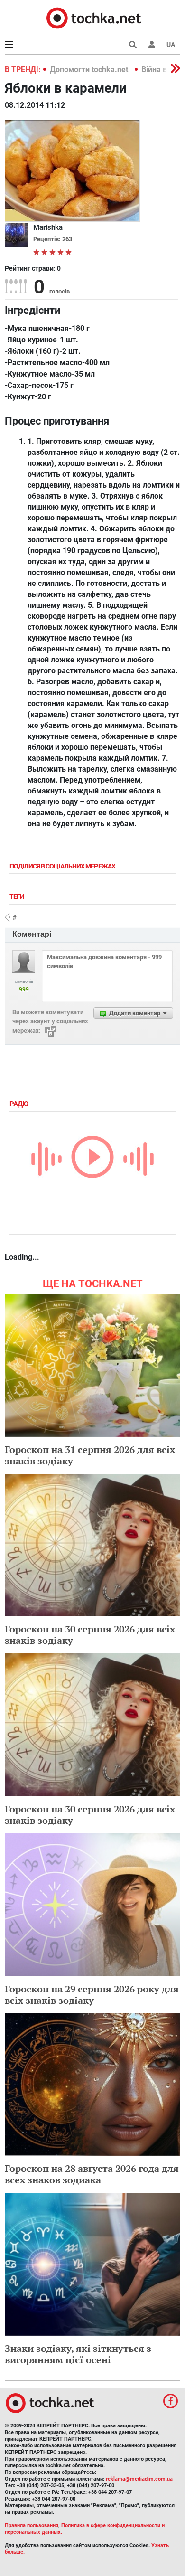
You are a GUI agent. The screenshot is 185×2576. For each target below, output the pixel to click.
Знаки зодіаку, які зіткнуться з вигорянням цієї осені (78, 2354)
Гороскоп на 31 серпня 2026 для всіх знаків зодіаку (90, 1455)
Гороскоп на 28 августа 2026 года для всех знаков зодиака (92, 2174)
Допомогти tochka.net (90, 70)
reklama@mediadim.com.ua (139, 2479)
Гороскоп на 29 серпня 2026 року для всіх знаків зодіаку (92, 1995)
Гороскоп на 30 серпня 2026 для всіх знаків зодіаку (90, 1635)
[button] (152, 45)
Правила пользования (32, 2525)
